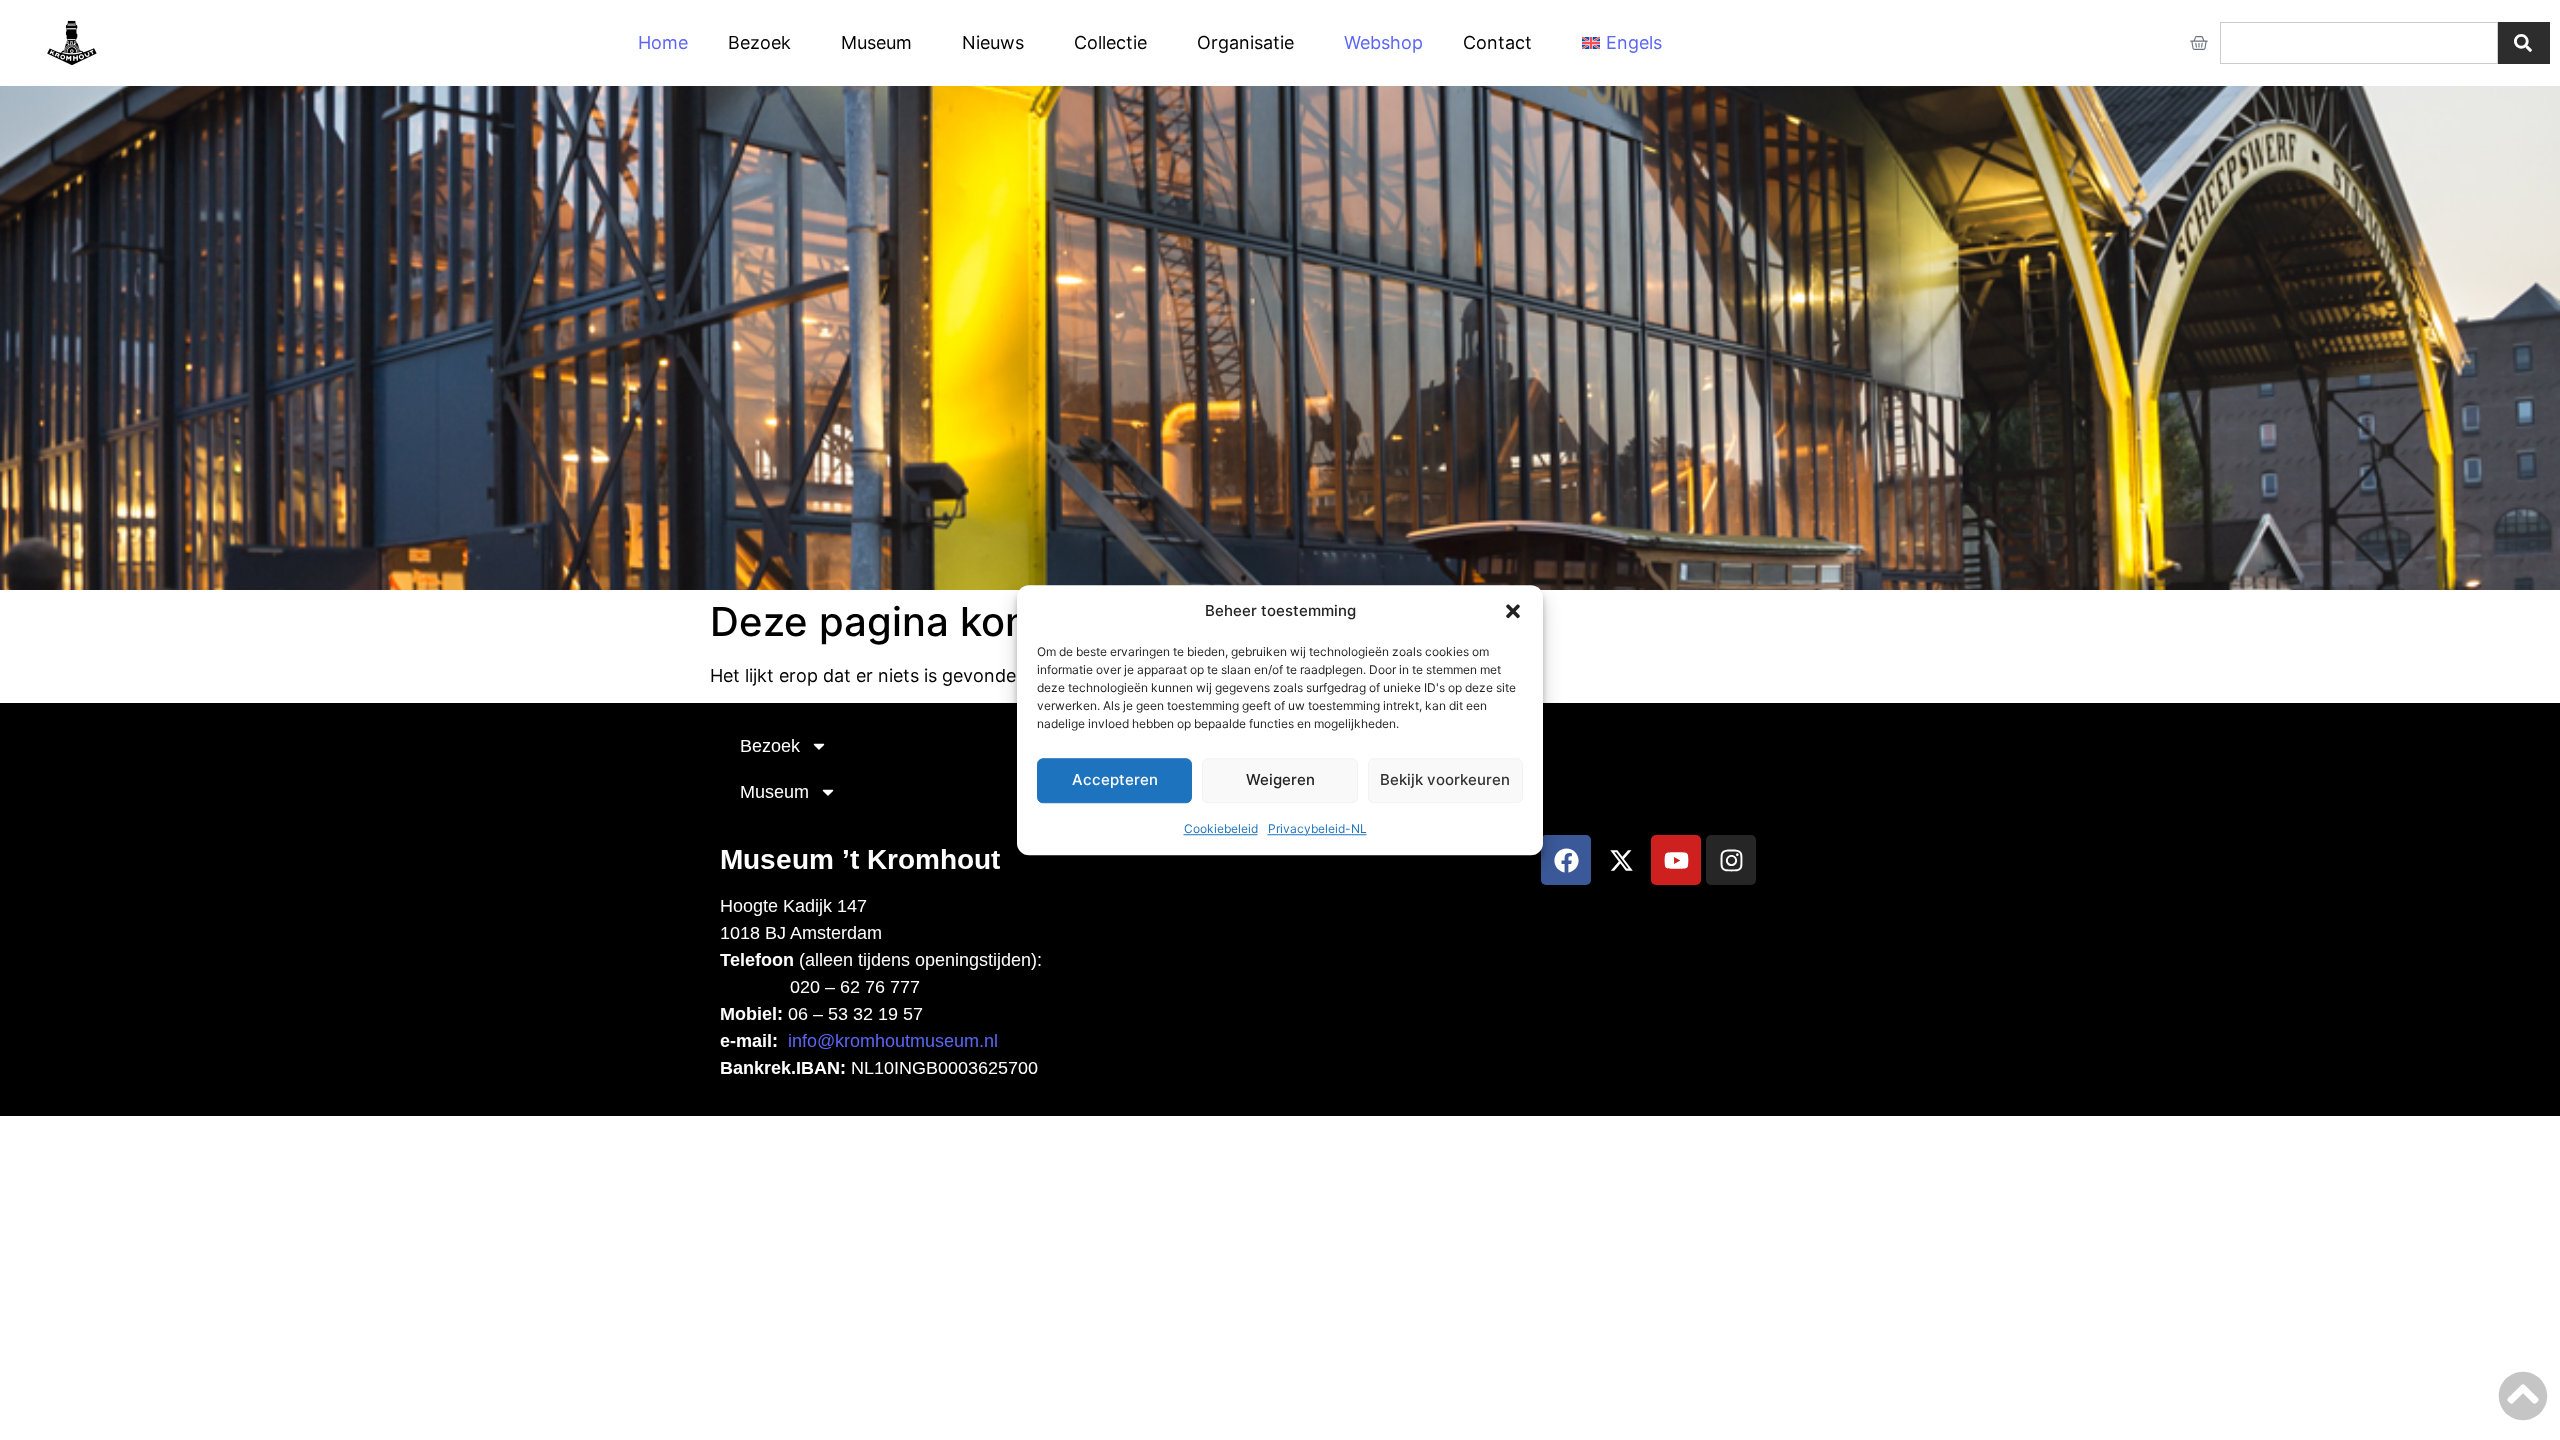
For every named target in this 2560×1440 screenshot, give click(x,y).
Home (663, 42)
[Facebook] (1566, 860)
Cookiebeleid (1221, 828)
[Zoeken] (2524, 43)
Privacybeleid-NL (1317, 828)
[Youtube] (1676, 860)
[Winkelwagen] (2199, 43)
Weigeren (1280, 779)
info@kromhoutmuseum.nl (893, 1041)
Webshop (1383, 42)
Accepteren (1115, 779)
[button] (1513, 612)
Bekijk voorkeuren (1445, 779)
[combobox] (2359, 43)
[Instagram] (1731, 860)
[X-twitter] (1621, 860)
